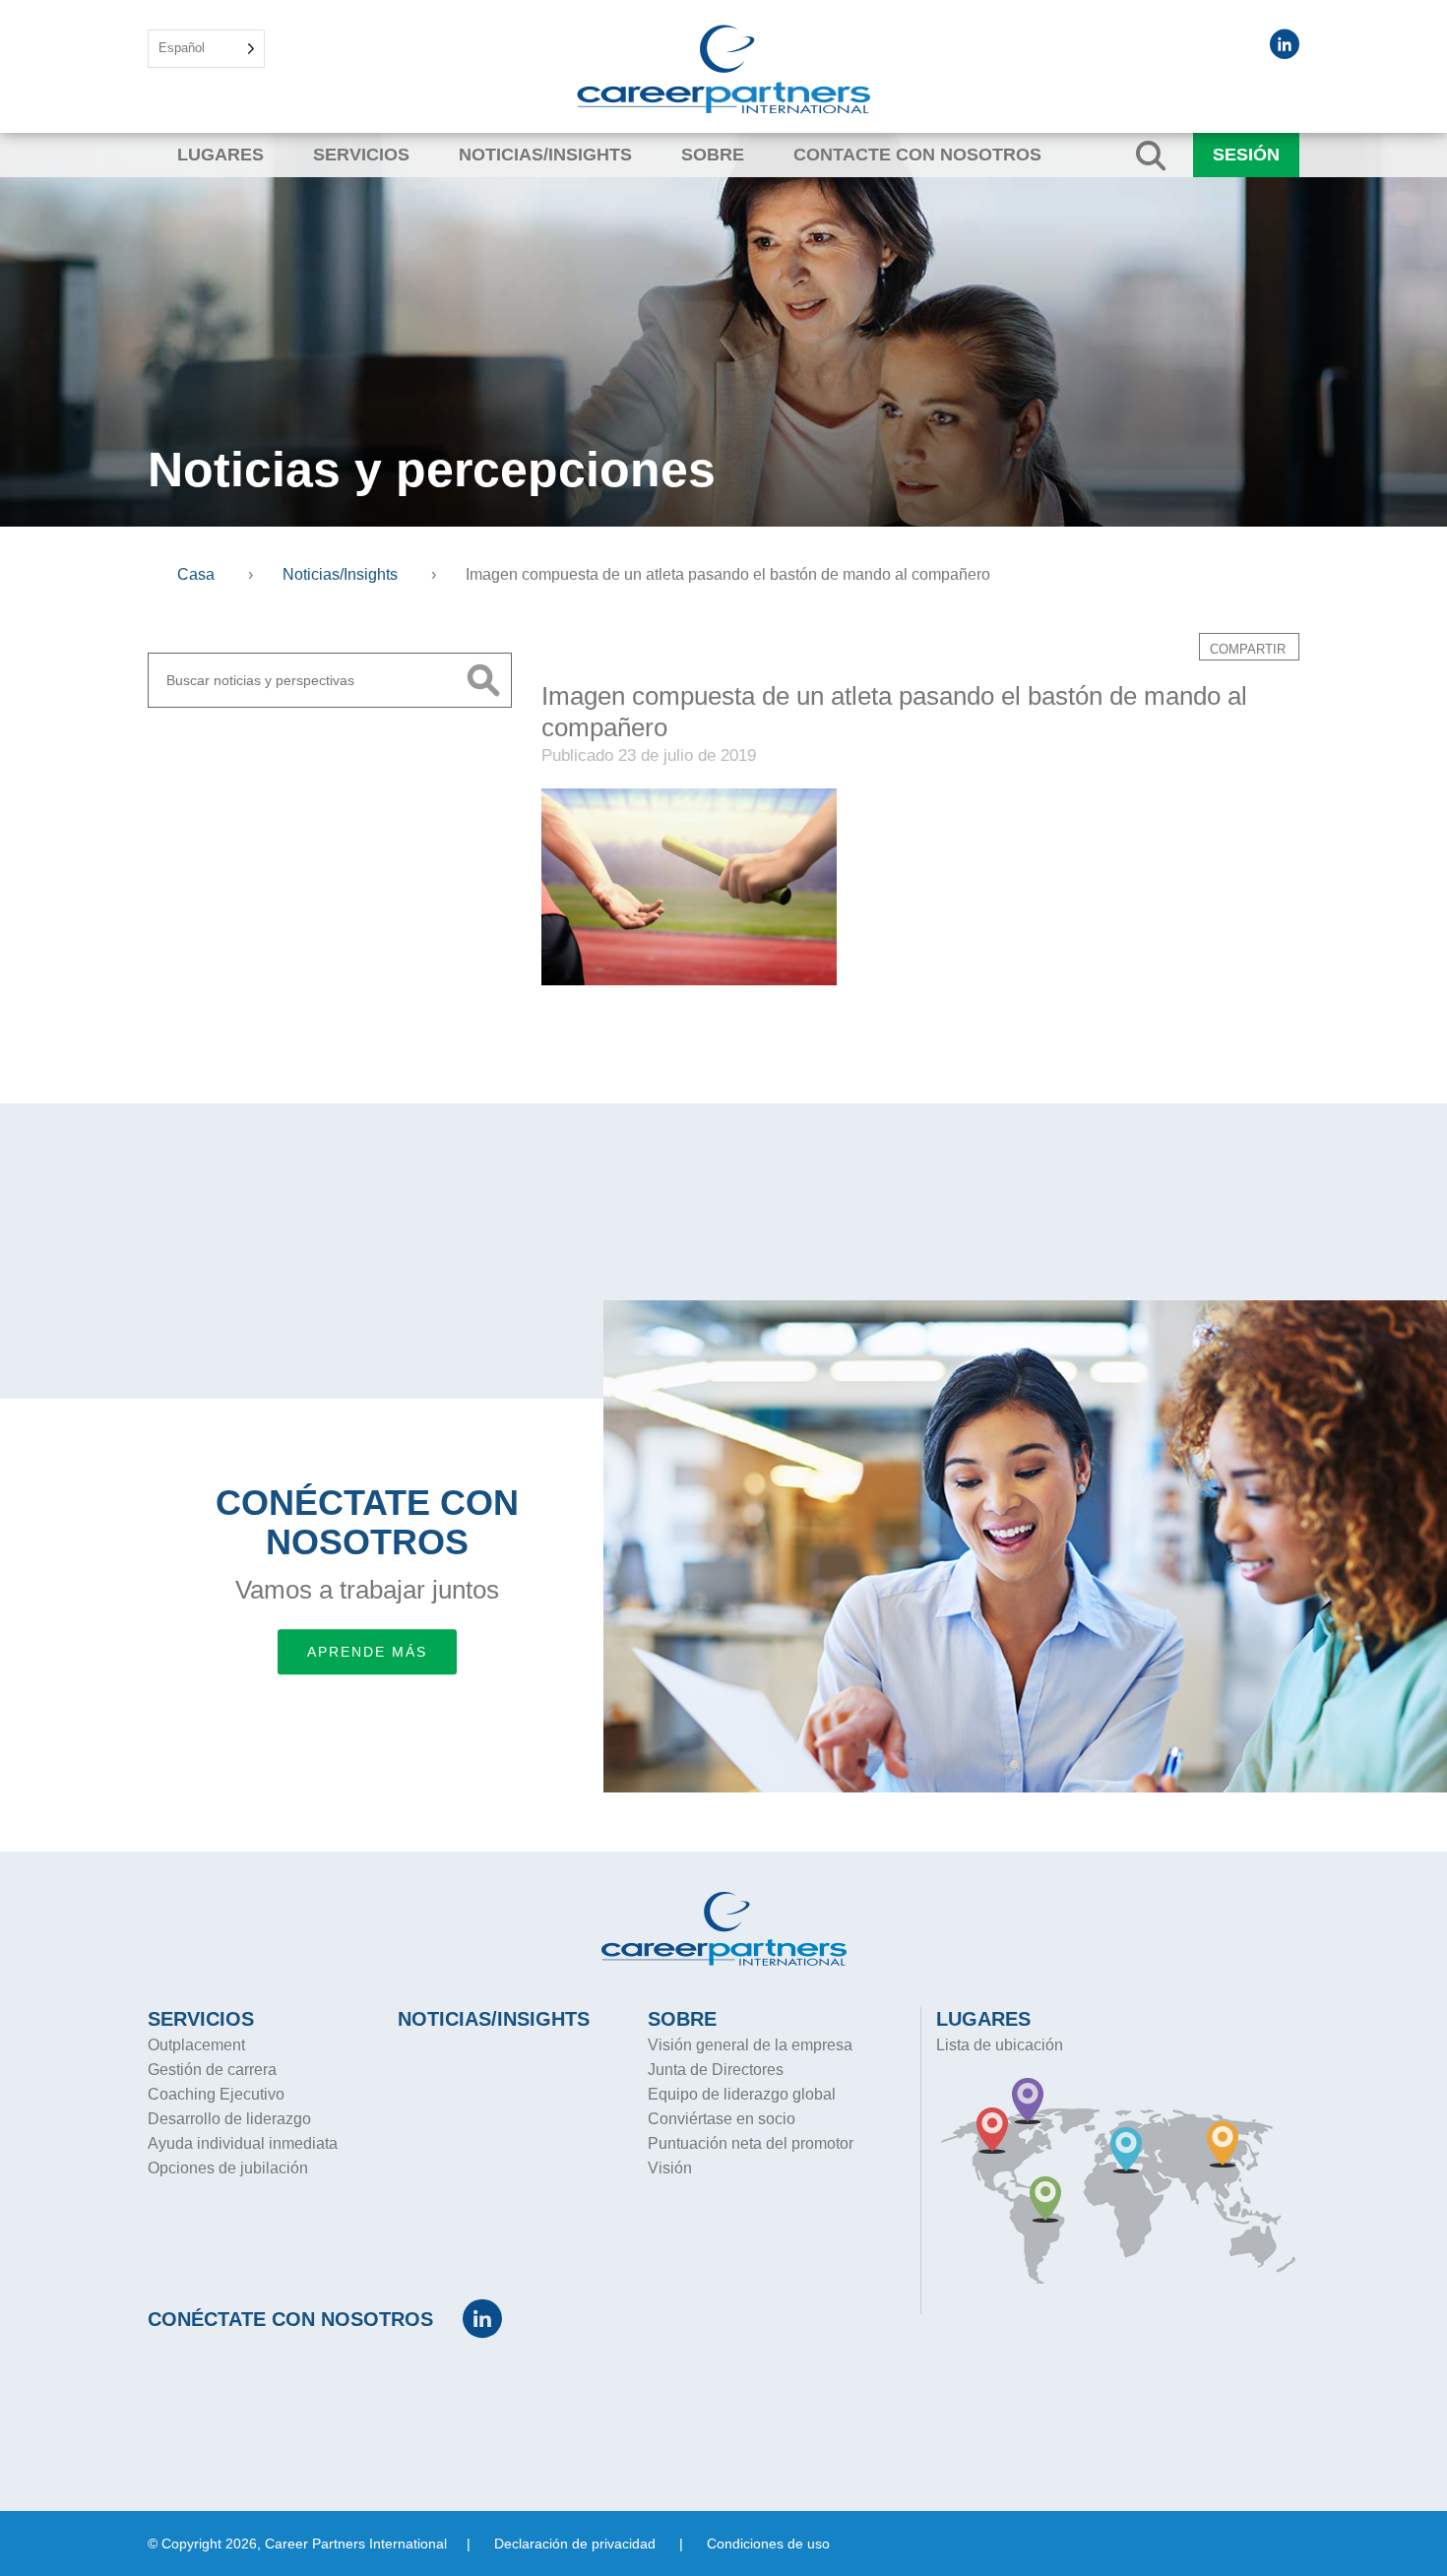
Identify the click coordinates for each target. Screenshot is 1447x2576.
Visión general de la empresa (750, 2045)
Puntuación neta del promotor (751, 2143)
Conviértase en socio (722, 2119)
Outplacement (196, 2045)
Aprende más (367, 1652)
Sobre (713, 155)
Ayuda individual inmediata (243, 2143)
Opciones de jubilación (228, 2168)
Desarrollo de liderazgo (229, 2119)
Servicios (361, 155)
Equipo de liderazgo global (742, 2094)
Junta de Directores (716, 2070)
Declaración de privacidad (575, 2544)
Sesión (1246, 155)
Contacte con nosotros (917, 155)
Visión (670, 2168)
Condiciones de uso (768, 2544)
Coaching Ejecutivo (216, 2094)
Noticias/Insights (545, 155)
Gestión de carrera (212, 2070)
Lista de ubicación (1000, 2045)
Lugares (220, 155)
